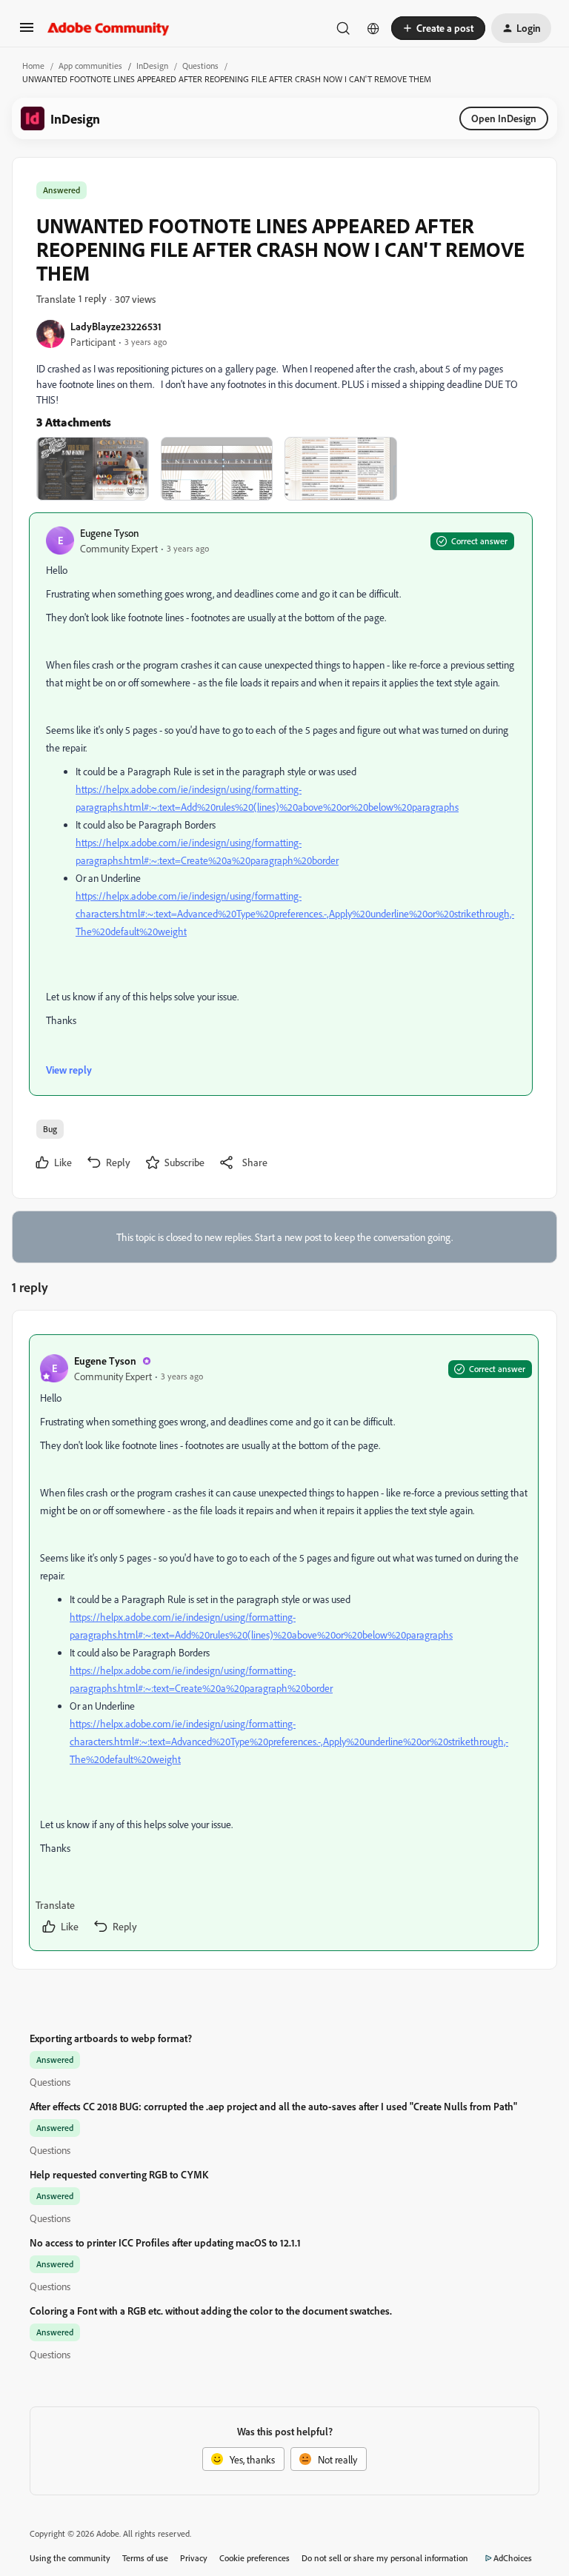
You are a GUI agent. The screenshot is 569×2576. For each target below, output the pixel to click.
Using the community (70, 2558)
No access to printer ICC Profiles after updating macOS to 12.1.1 (165, 2242)
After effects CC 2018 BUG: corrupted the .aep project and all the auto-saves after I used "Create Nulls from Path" (273, 2106)
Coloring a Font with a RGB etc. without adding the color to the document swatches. (211, 2311)
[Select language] (373, 28)
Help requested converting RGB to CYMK (119, 2174)
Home (33, 66)
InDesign (152, 66)
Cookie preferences (254, 2558)
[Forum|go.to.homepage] (109, 28)
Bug (50, 1129)
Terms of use (145, 2558)
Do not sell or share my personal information (385, 2558)
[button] (27, 32)
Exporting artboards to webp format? (111, 2038)
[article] (284, 1643)
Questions (200, 66)
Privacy (194, 2558)
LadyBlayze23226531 (116, 326)
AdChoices (513, 2558)
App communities (90, 66)
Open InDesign (504, 118)
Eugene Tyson (110, 533)
